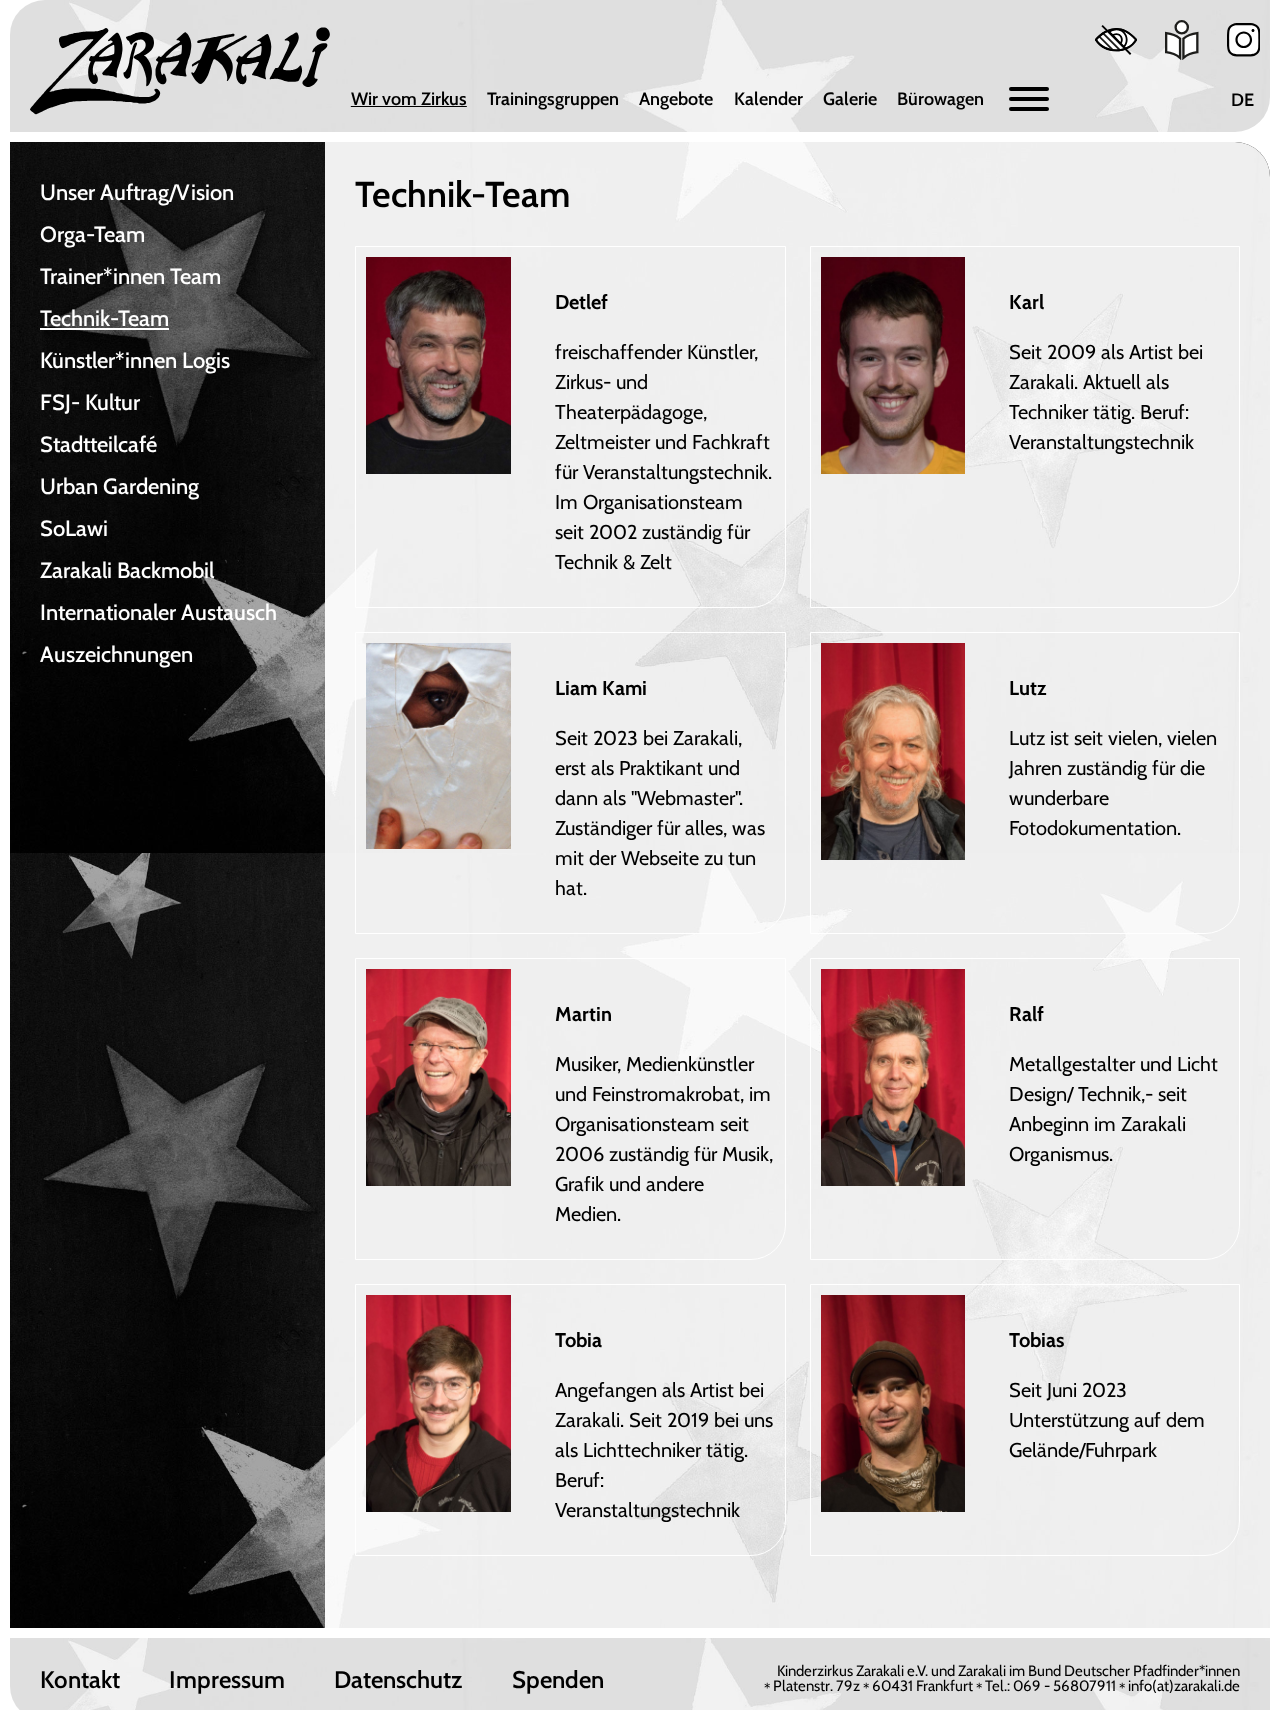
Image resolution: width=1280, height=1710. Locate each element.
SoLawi (74, 528)
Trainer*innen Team (130, 276)
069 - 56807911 (1064, 1686)
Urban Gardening (119, 486)
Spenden (558, 1680)
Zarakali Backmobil (127, 570)
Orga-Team (92, 234)
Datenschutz (398, 1680)
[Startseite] (180, 71)
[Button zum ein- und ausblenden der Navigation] (1029, 99)
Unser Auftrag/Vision (137, 192)
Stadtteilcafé (98, 444)
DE (1242, 100)
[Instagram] (1244, 40)
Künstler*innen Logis (135, 360)
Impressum (227, 1680)
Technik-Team (104, 318)
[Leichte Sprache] (1182, 40)
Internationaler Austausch (158, 612)
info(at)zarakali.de (1184, 1686)
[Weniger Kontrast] (1116, 40)
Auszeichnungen (116, 654)
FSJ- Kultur (90, 402)
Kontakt (80, 1680)
